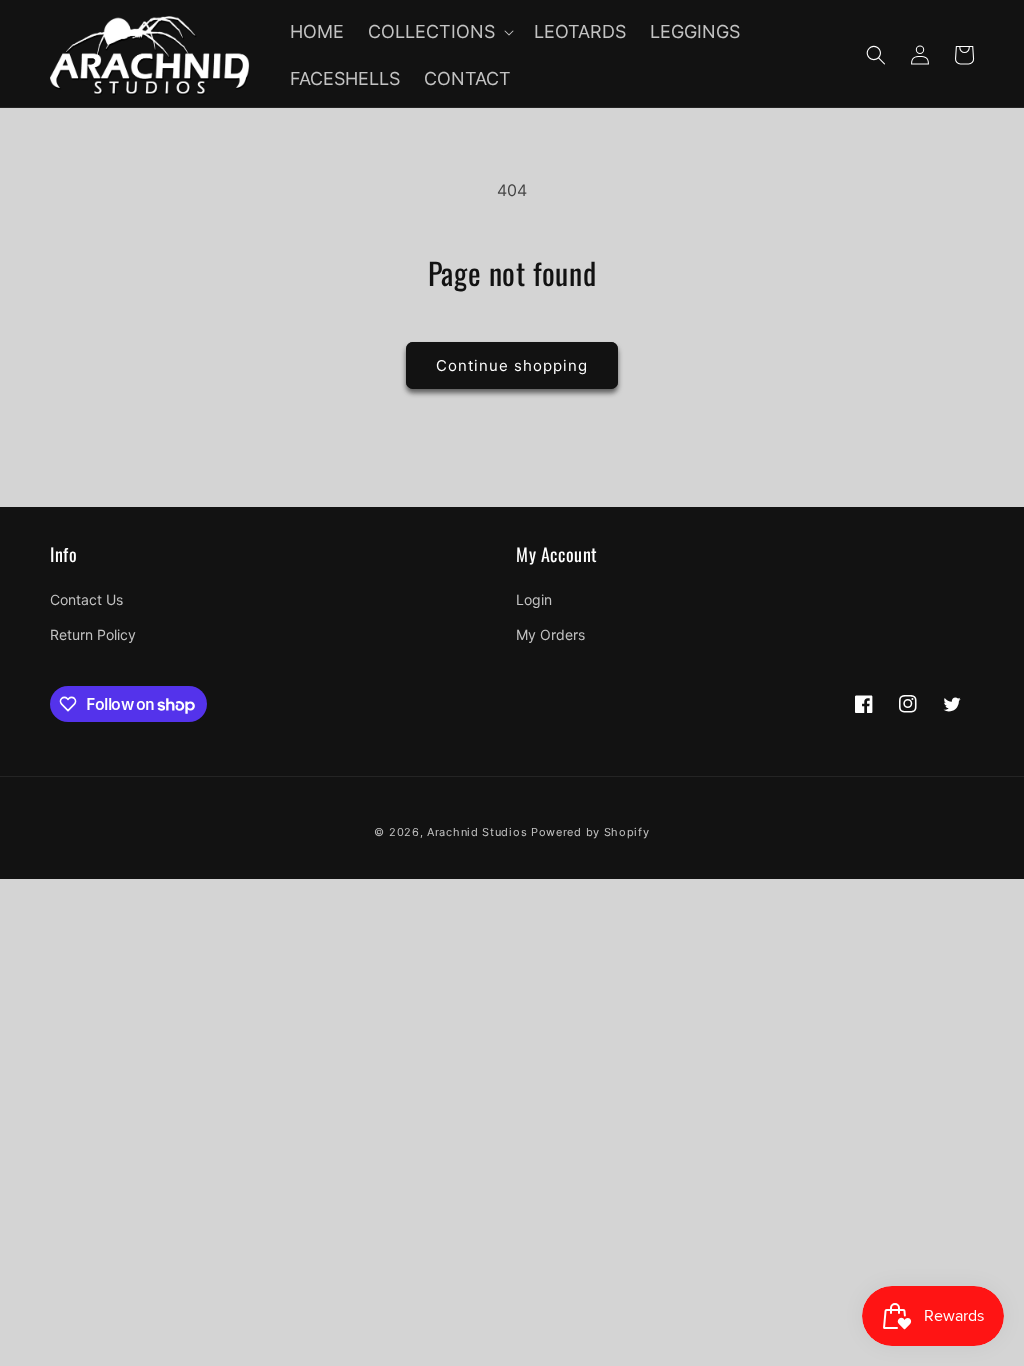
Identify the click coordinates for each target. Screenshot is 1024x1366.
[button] (439, 31)
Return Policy (93, 634)
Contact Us (86, 599)
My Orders (550, 634)
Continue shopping (512, 365)
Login (534, 599)
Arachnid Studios (477, 832)
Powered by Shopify (590, 832)
